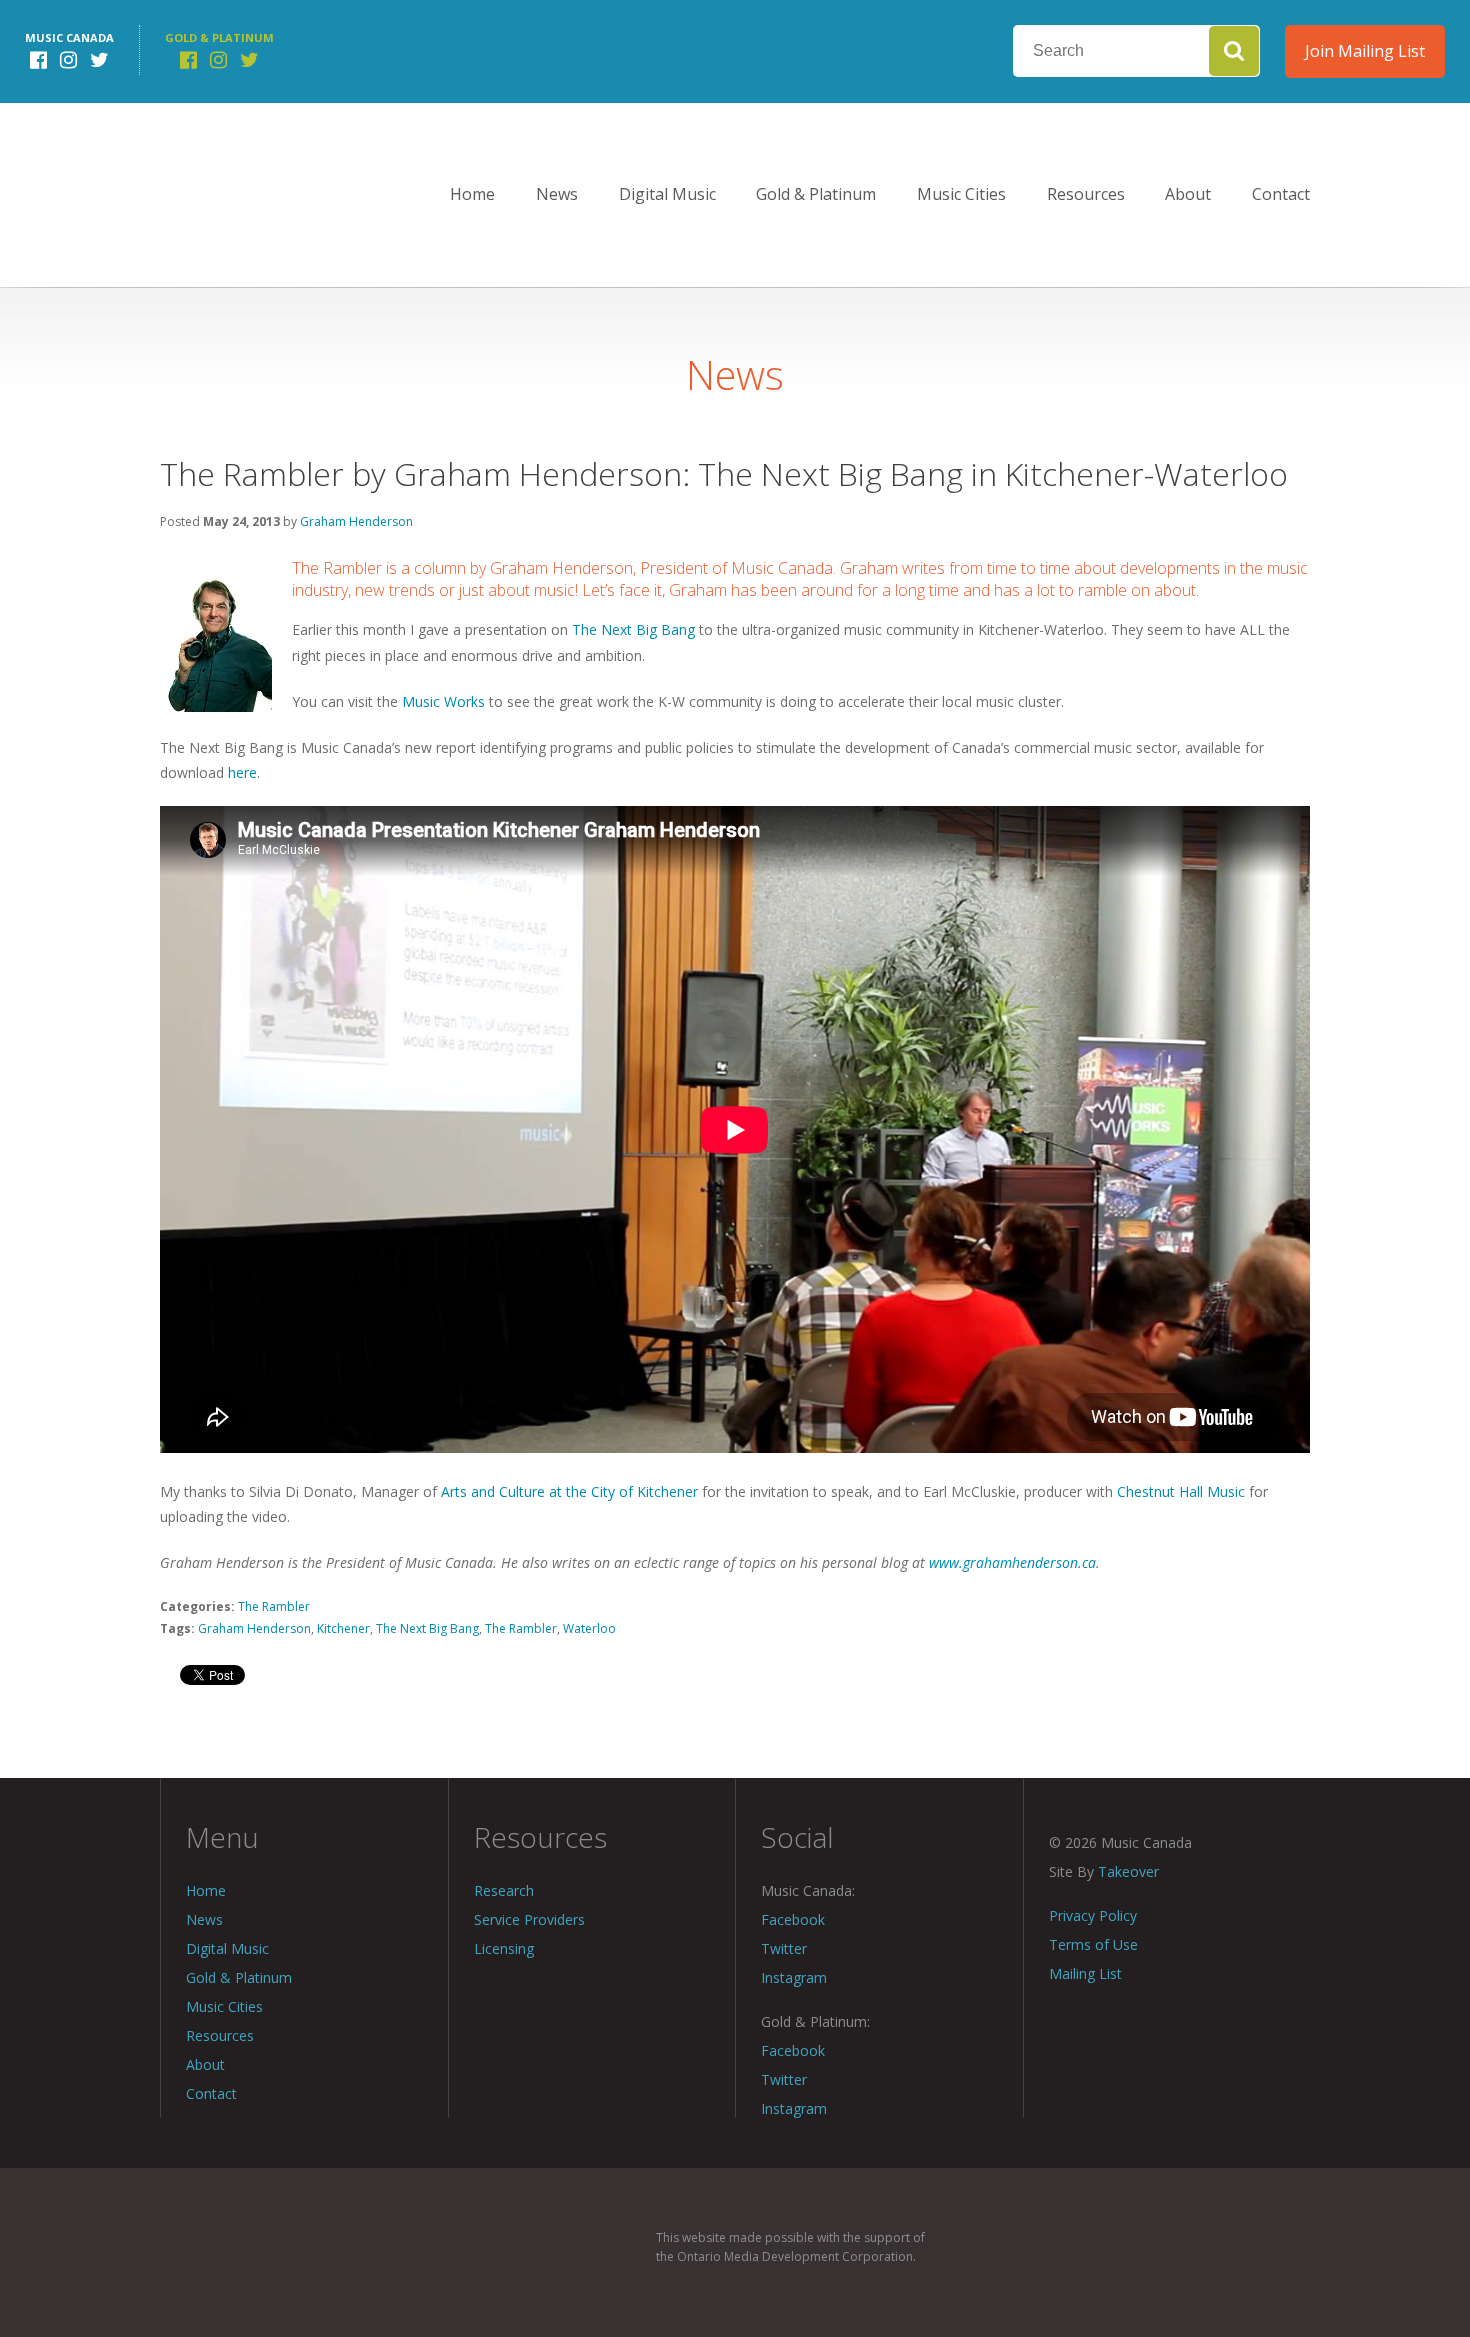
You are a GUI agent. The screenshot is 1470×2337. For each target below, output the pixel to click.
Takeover (1128, 1871)
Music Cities (961, 194)
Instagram (794, 1977)
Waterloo (589, 1628)
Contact (1281, 194)
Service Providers (529, 1919)
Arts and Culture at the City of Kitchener (569, 1491)
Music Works (443, 701)
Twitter (784, 1948)
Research (504, 1890)
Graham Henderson (356, 521)
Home (472, 194)
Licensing (504, 1948)
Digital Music (667, 194)
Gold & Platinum (816, 194)
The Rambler (274, 1606)
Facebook (793, 1919)
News (557, 194)
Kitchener (343, 1628)
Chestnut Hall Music (1181, 1491)
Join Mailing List (1365, 51)
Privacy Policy (1093, 1915)
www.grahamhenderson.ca (1012, 1562)
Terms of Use (1093, 1944)
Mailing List (1085, 1973)
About (1188, 194)
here (242, 772)
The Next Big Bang (633, 629)
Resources (1086, 194)
